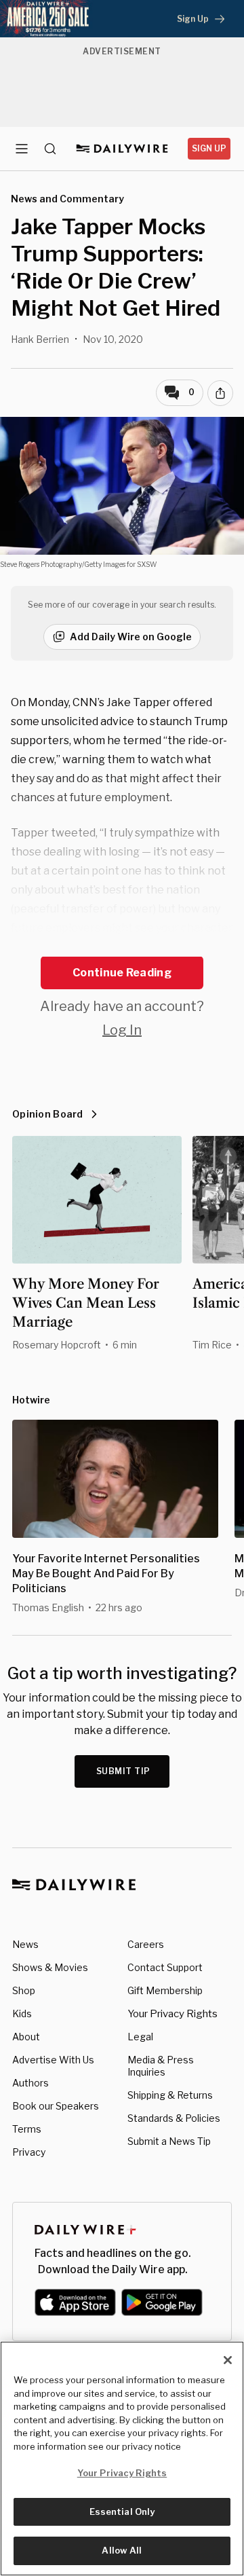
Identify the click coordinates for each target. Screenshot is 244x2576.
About (26, 2037)
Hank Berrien (40, 339)
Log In (122, 1030)
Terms (27, 2129)
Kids (22, 2013)
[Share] (220, 393)
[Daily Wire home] (122, 149)
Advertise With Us (53, 2060)
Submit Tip (123, 1771)
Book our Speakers (56, 2106)
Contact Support (165, 1967)
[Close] (228, 2360)
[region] (122, 2459)
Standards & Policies (174, 2118)
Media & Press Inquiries (161, 2066)
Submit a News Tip (169, 2141)
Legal (140, 2037)
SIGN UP (209, 148)
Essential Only (122, 2511)
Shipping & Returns (170, 2095)
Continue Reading (122, 973)
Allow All (122, 2550)
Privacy (29, 2152)
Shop (24, 1990)
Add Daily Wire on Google (131, 637)
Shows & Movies (50, 1967)
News (25, 1944)
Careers (146, 1944)
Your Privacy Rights (172, 2014)
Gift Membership (165, 1990)
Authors (30, 2083)
